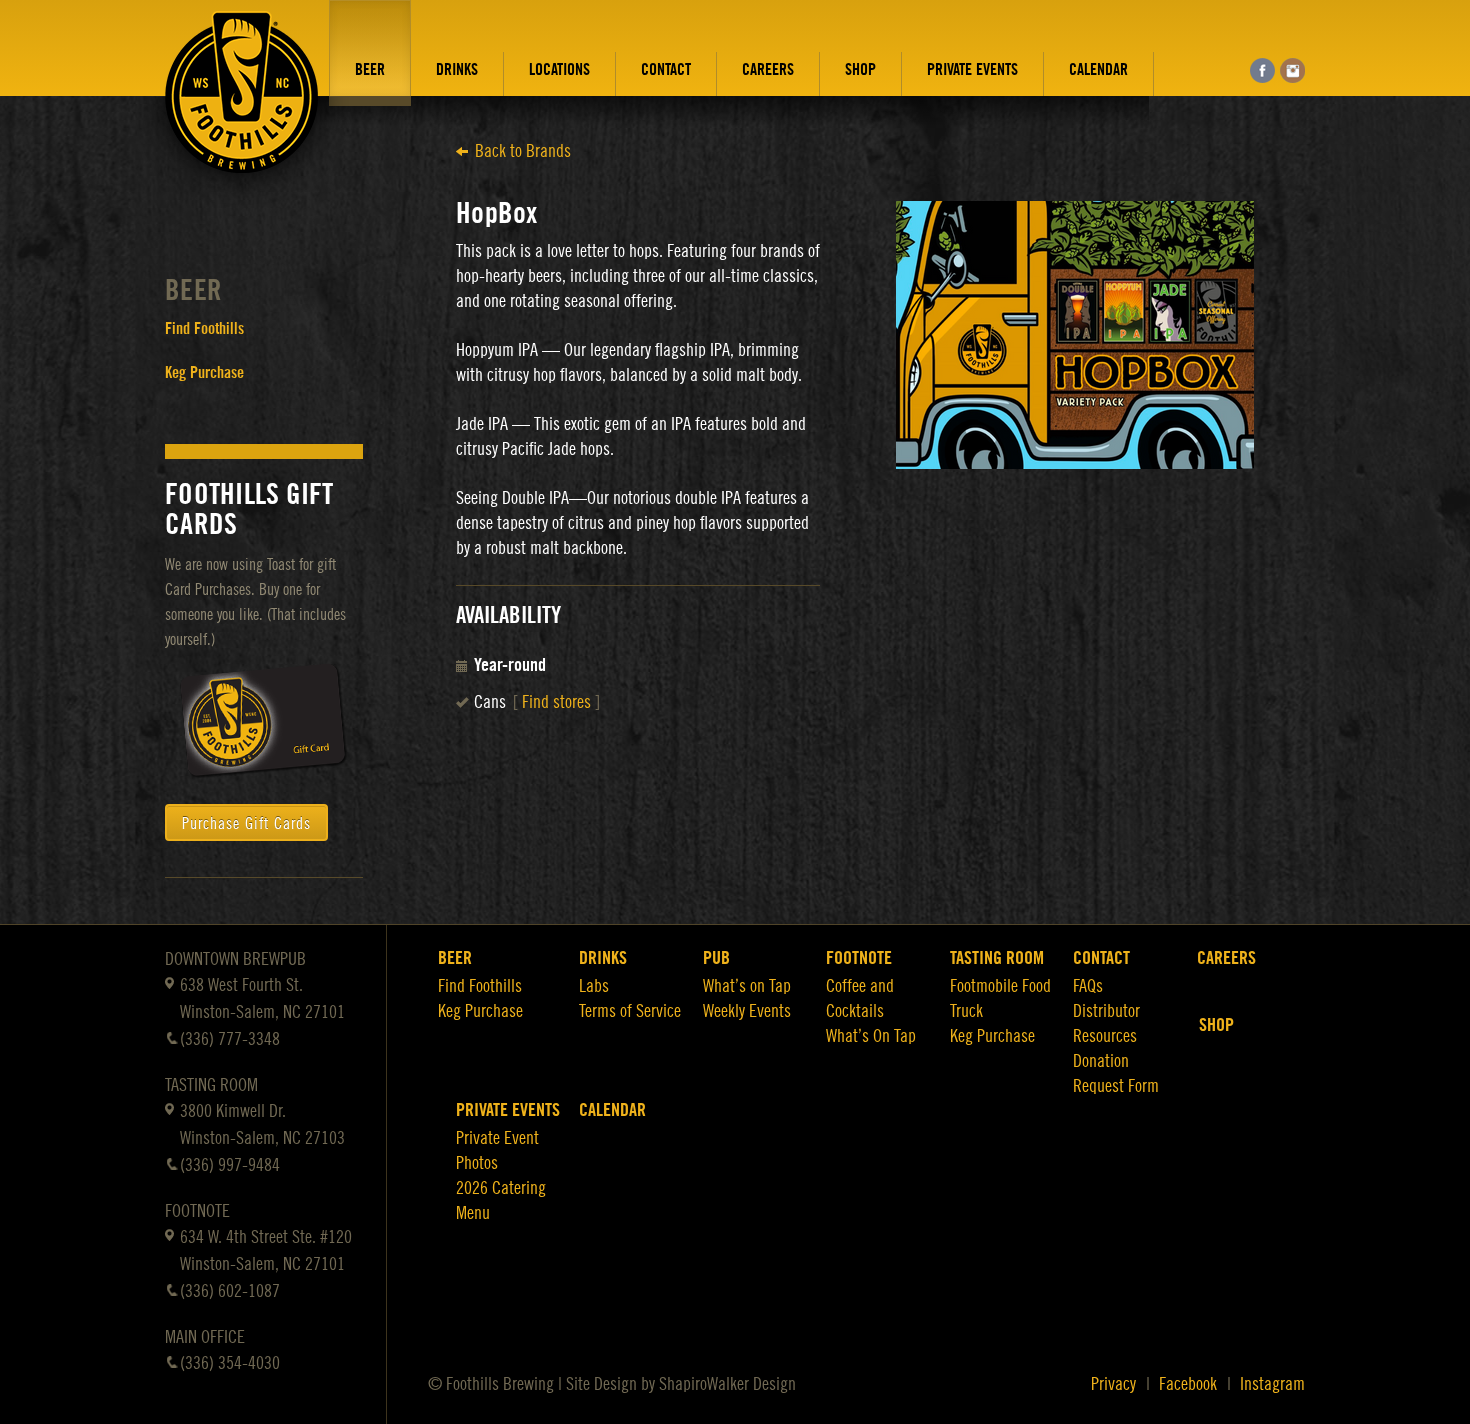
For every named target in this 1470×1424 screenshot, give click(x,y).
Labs (594, 986)
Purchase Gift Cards (246, 824)
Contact (666, 70)
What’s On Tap (871, 1036)
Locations (559, 70)
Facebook (1188, 1384)
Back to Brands (523, 151)
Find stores (556, 702)
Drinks (457, 70)
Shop (860, 70)
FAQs (1088, 986)
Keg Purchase (204, 373)
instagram (1292, 70)
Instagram (1272, 1384)
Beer (370, 70)
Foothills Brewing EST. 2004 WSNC (242, 107)
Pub (716, 958)
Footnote (859, 958)
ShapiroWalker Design (727, 1384)
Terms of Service (630, 1011)
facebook (1262, 70)
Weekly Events (747, 1011)
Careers (768, 70)
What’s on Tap (747, 986)
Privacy (1113, 1384)
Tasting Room (997, 958)
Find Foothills (204, 329)
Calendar (1098, 70)
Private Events (972, 70)
